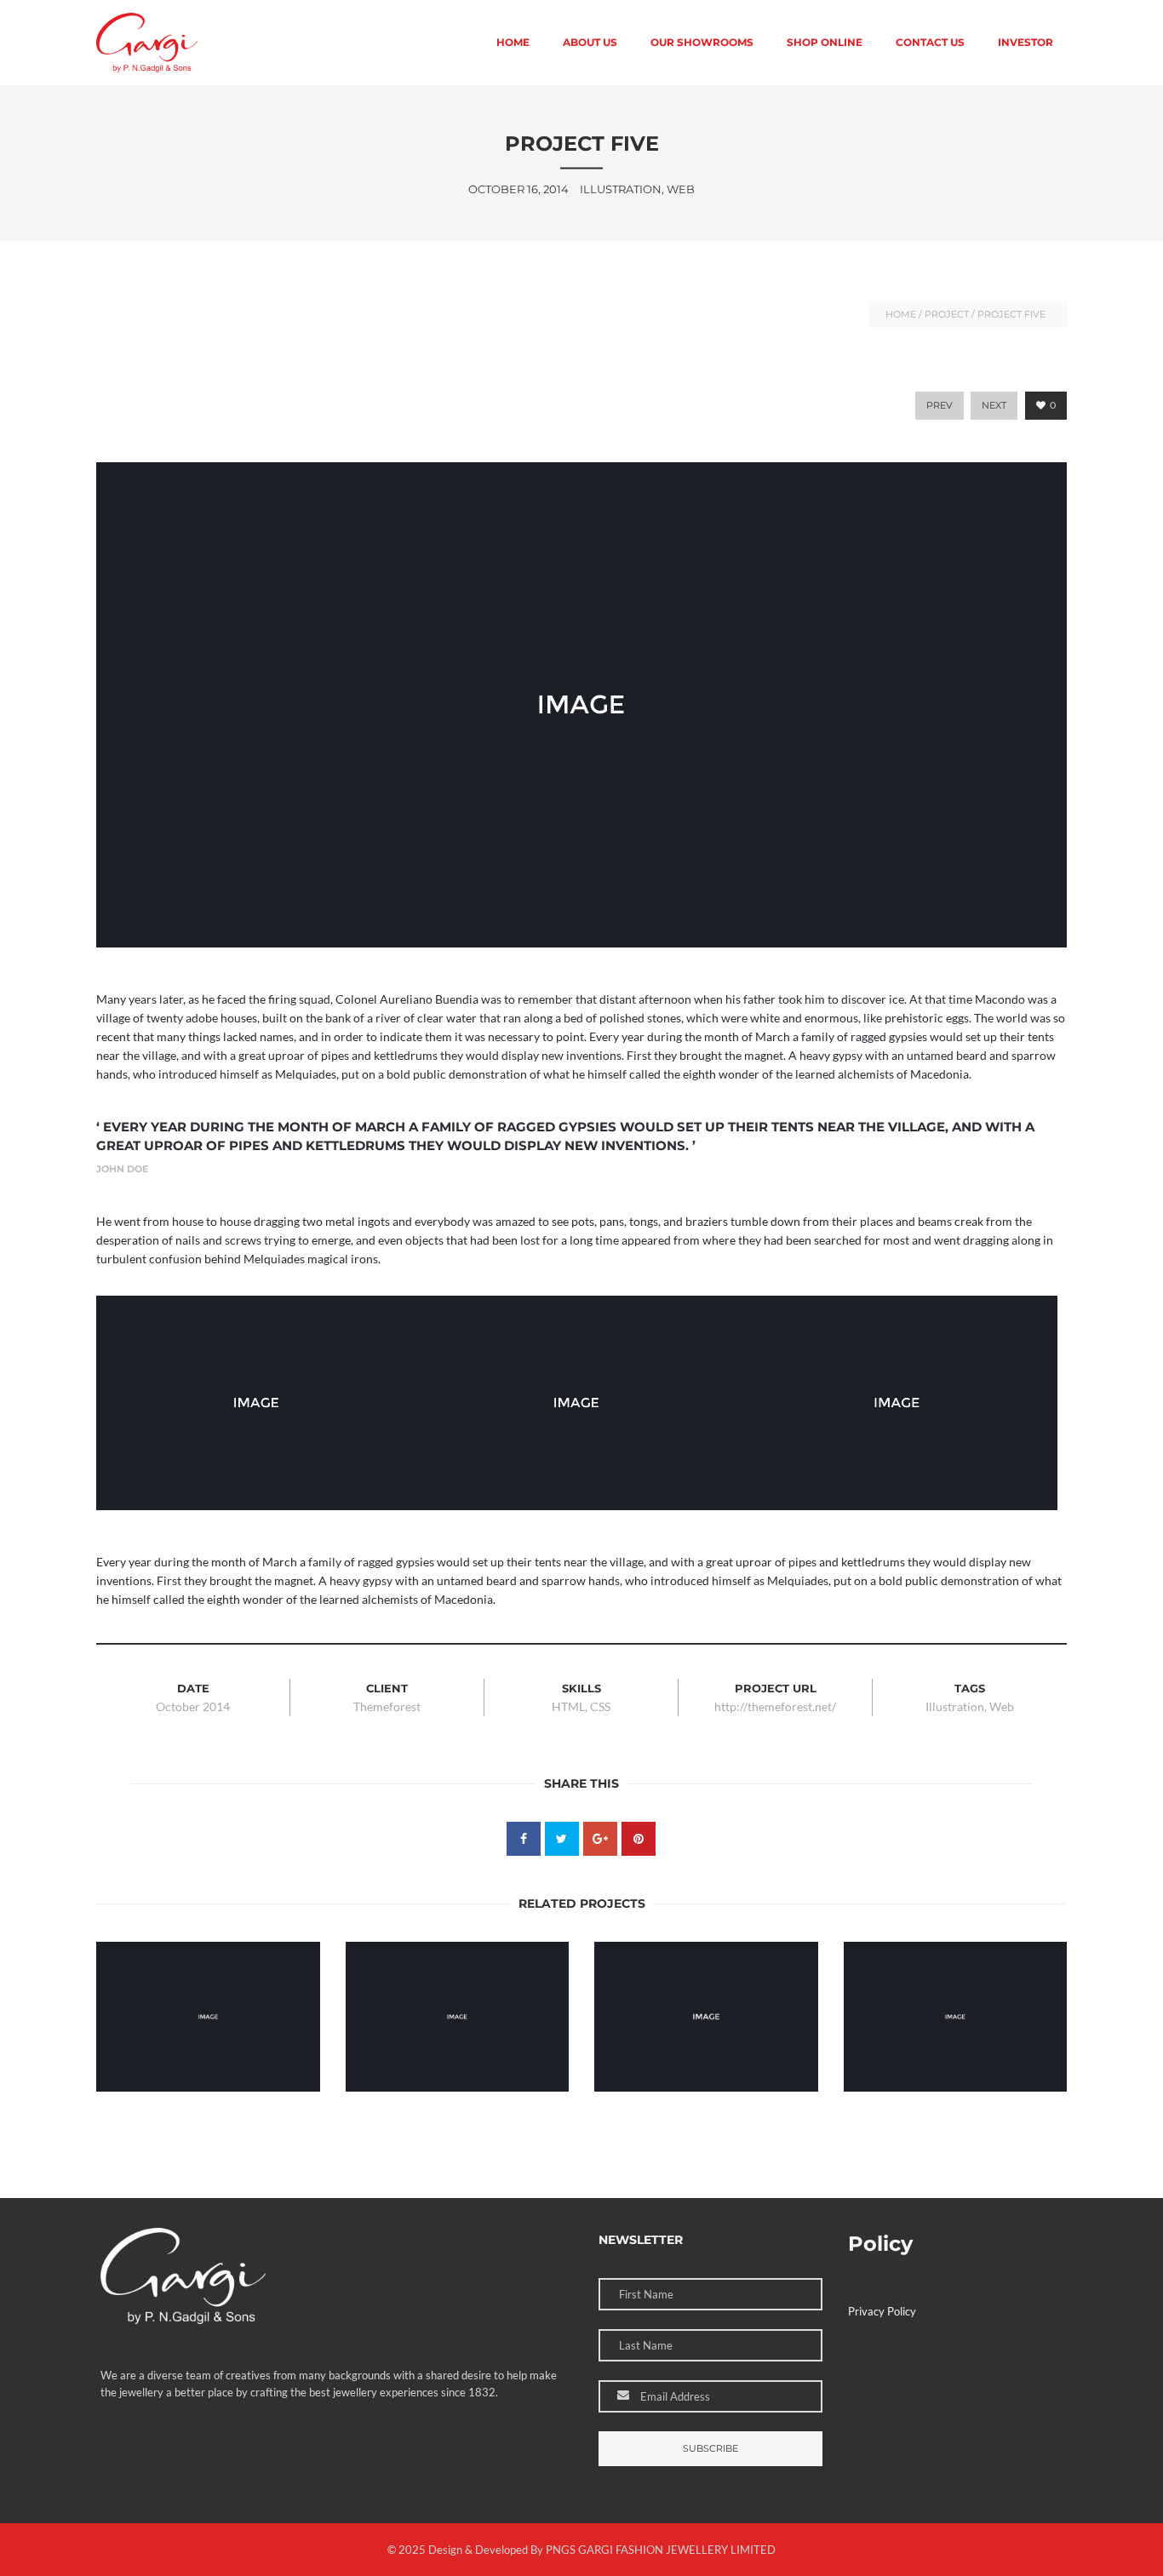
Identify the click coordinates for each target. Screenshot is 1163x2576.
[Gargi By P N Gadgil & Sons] (147, 43)
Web (1002, 1706)
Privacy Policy (882, 2311)
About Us (590, 42)
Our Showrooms (702, 42)
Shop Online (825, 42)
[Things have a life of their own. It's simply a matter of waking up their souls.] (307, 1955)
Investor (1026, 42)
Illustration (955, 1706)
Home (513, 42)
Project (947, 314)
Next (994, 405)
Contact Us (930, 42)
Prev (940, 405)
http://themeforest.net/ (775, 1706)
